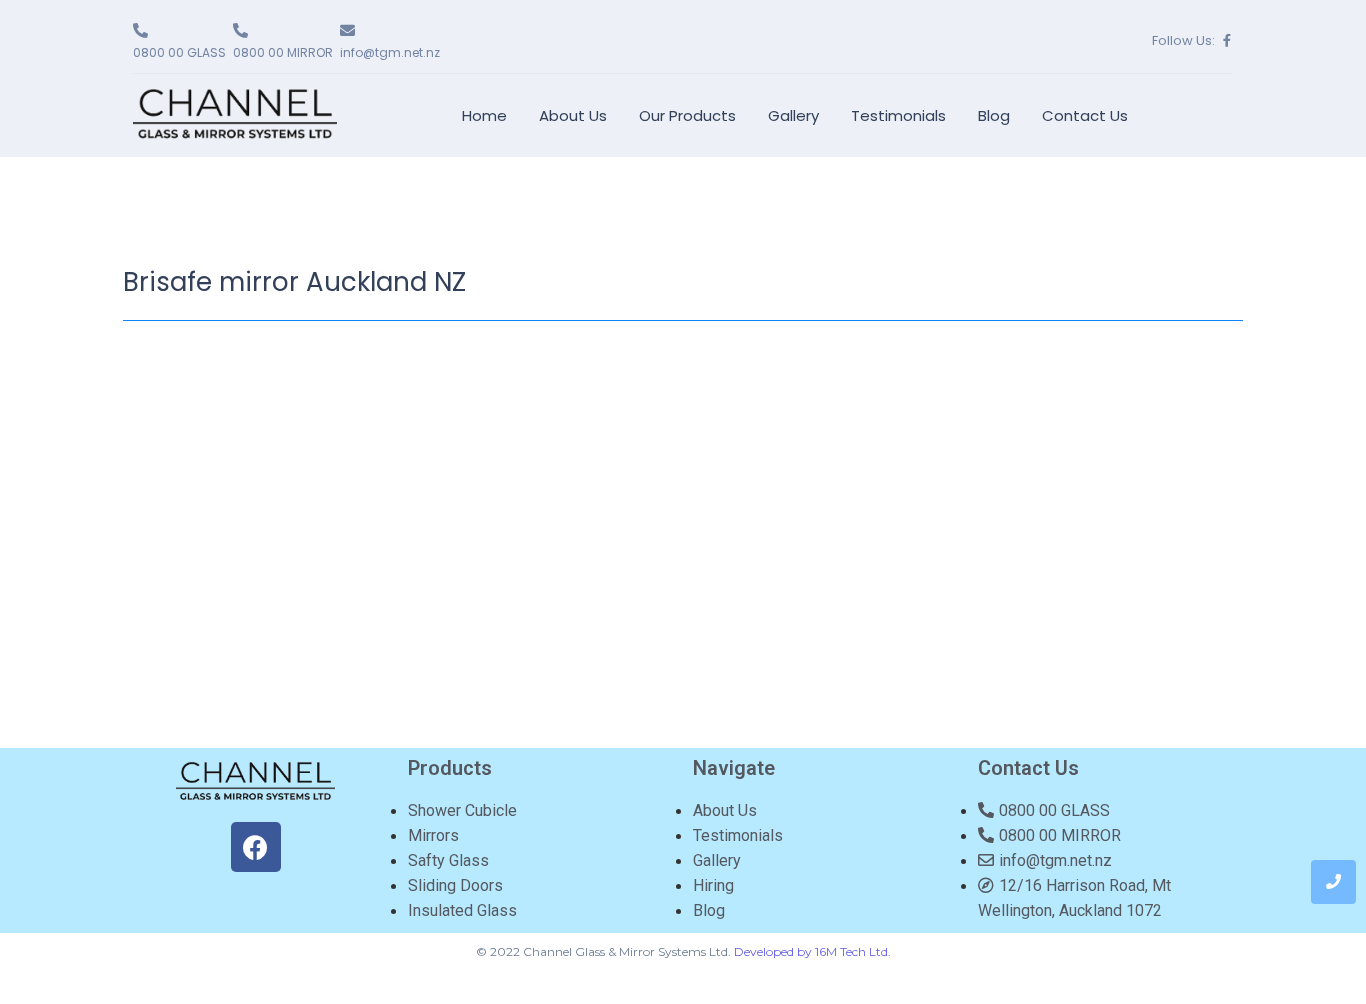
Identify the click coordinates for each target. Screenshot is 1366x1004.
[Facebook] (256, 847)
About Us (573, 115)
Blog (994, 115)
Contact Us (1085, 115)
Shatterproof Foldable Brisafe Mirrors (679, 374)
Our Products (687, 115)
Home (484, 115)
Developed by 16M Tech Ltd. (812, 951)
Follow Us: (1183, 40)
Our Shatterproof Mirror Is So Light (662, 511)
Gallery (793, 115)
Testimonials (898, 115)
